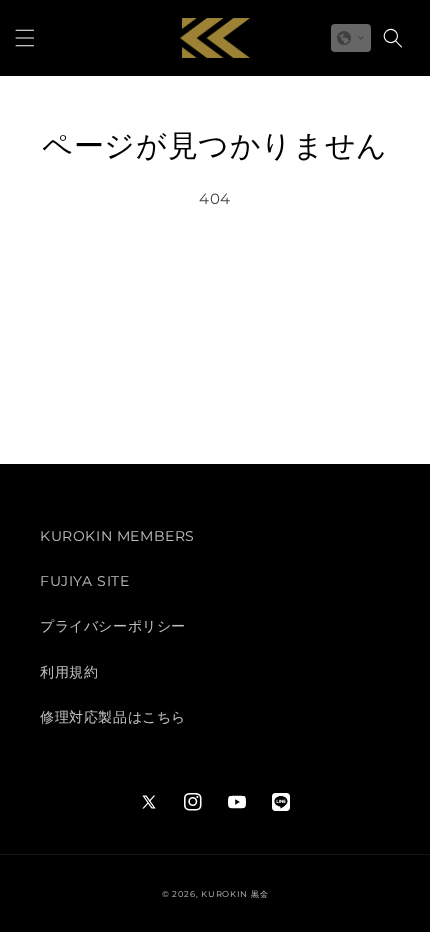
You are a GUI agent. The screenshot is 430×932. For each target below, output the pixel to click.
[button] (25, 38)
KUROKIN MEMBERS (117, 536)
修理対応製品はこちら (113, 717)
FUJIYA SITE (85, 581)
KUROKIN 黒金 (234, 894)
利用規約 (69, 672)
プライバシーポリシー (113, 626)
